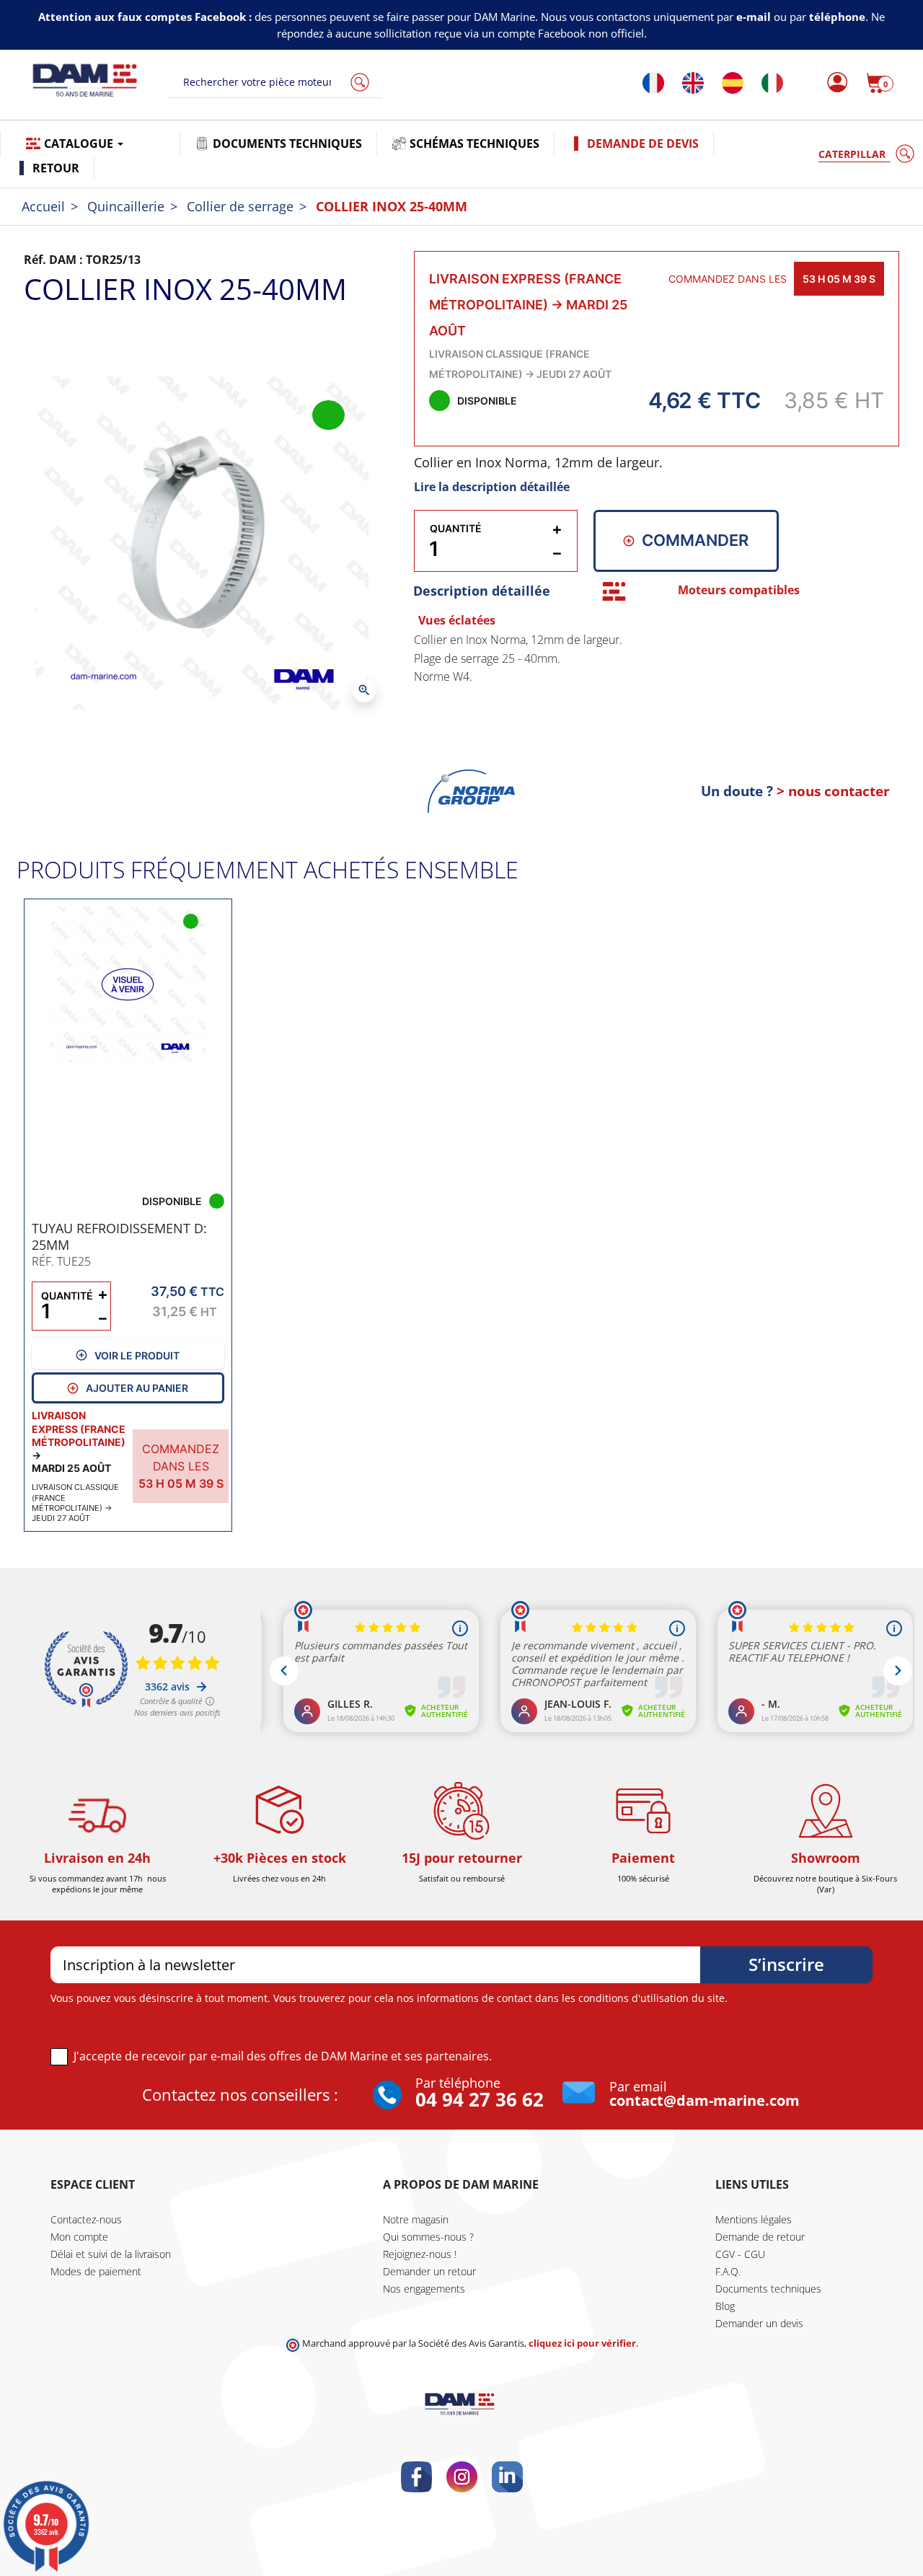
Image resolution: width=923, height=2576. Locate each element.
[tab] (614, 591)
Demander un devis (759, 2323)
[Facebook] (416, 2477)
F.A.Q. (728, 2271)
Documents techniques (768, 2289)
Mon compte (79, 2237)
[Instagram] (462, 2477)
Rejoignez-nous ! (420, 2254)
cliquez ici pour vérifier (582, 2343)
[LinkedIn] (507, 2477)
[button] (880, 83)
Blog (725, 2306)
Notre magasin (416, 2219)
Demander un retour (429, 2271)
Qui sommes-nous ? (428, 2237)
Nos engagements (424, 2289)
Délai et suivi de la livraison (111, 2254)
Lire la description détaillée (492, 487)
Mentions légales (754, 2219)
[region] (657, 692)
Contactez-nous (86, 2219)
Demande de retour (760, 2237)
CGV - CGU (740, 2254)
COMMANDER (695, 540)
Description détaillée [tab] (482, 591)
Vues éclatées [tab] (457, 620)
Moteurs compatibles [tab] (739, 590)
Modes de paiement (96, 2271)
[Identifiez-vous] (833, 83)
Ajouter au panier (137, 1388)
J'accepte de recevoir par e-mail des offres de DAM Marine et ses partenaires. (283, 2056)
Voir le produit (137, 1355)
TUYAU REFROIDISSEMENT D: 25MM (119, 1236)
